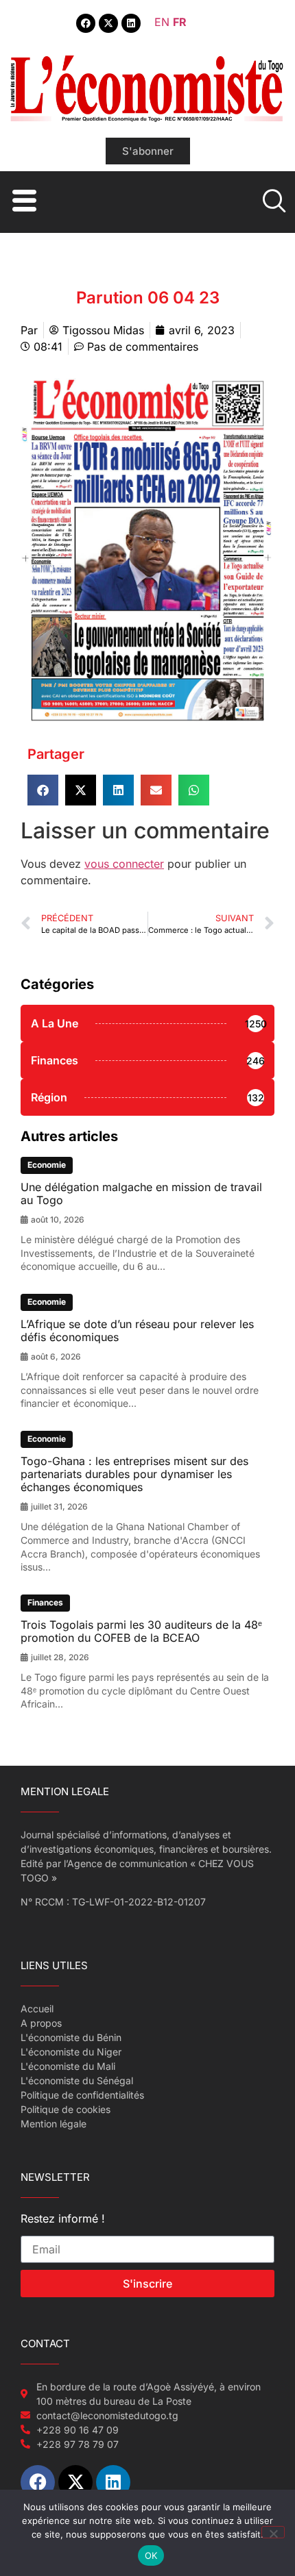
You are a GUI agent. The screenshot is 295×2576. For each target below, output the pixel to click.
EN (162, 22)
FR (180, 22)
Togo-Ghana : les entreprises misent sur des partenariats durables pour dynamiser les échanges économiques (134, 1474)
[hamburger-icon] (22, 202)
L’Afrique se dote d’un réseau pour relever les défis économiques (137, 1330)
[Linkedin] (131, 23)
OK (151, 2555)
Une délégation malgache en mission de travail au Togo (141, 1193)
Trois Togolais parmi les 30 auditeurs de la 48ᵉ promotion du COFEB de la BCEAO (141, 1631)
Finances (45, 1602)
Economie (47, 1165)
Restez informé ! (63, 2219)
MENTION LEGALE (65, 1791)
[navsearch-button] (272, 202)
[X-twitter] (108, 23)
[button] (43, 790)
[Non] (273, 2532)
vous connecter (124, 864)
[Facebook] (86, 23)
